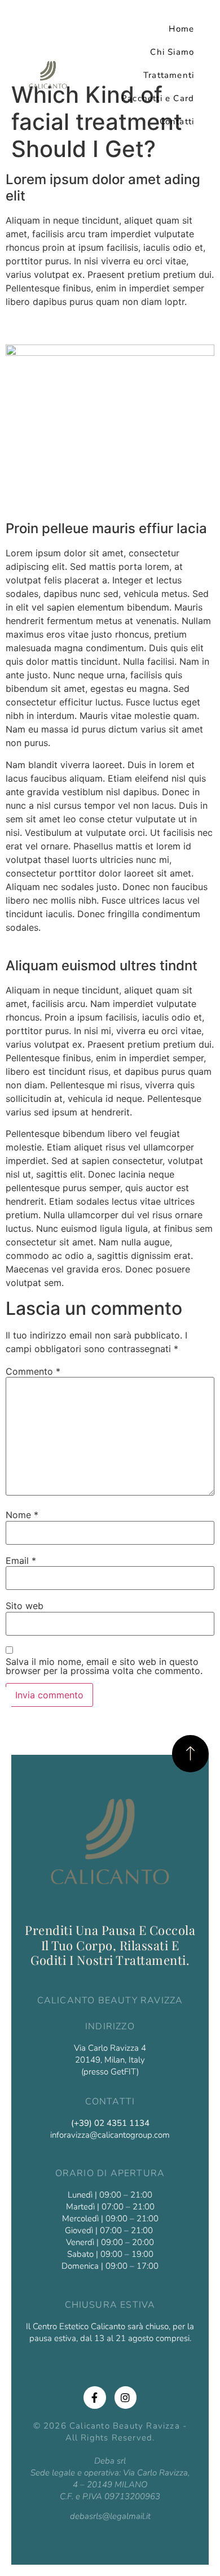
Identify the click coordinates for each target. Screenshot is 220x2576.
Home (181, 29)
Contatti (177, 121)
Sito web (25, 1606)
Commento (33, 1371)
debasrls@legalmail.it (110, 2516)
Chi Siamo (172, 52)
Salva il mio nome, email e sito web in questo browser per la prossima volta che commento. (104, 1666)
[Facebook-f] (95, 2398)
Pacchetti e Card (158, 98)
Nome (22, 1515)
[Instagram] (126, 2398)
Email (21, 1561)
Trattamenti (169, 75)
